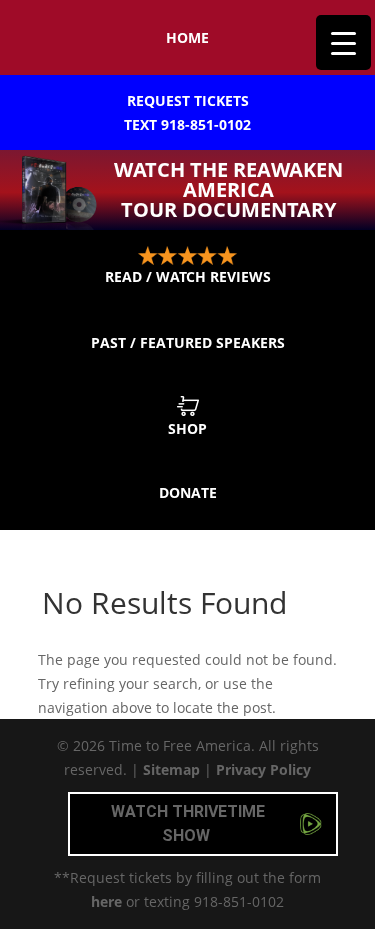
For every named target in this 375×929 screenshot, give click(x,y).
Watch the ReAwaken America (228, 189)
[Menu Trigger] (343, 42)
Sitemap (171, 769)
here (106, 901)
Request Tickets (187, 112)
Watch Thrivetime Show (188, 823)
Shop (187, 428)
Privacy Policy (263, 769)
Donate (188, 492)
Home (187, 37)
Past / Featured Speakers (188, 342)
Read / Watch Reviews (188, 276)
